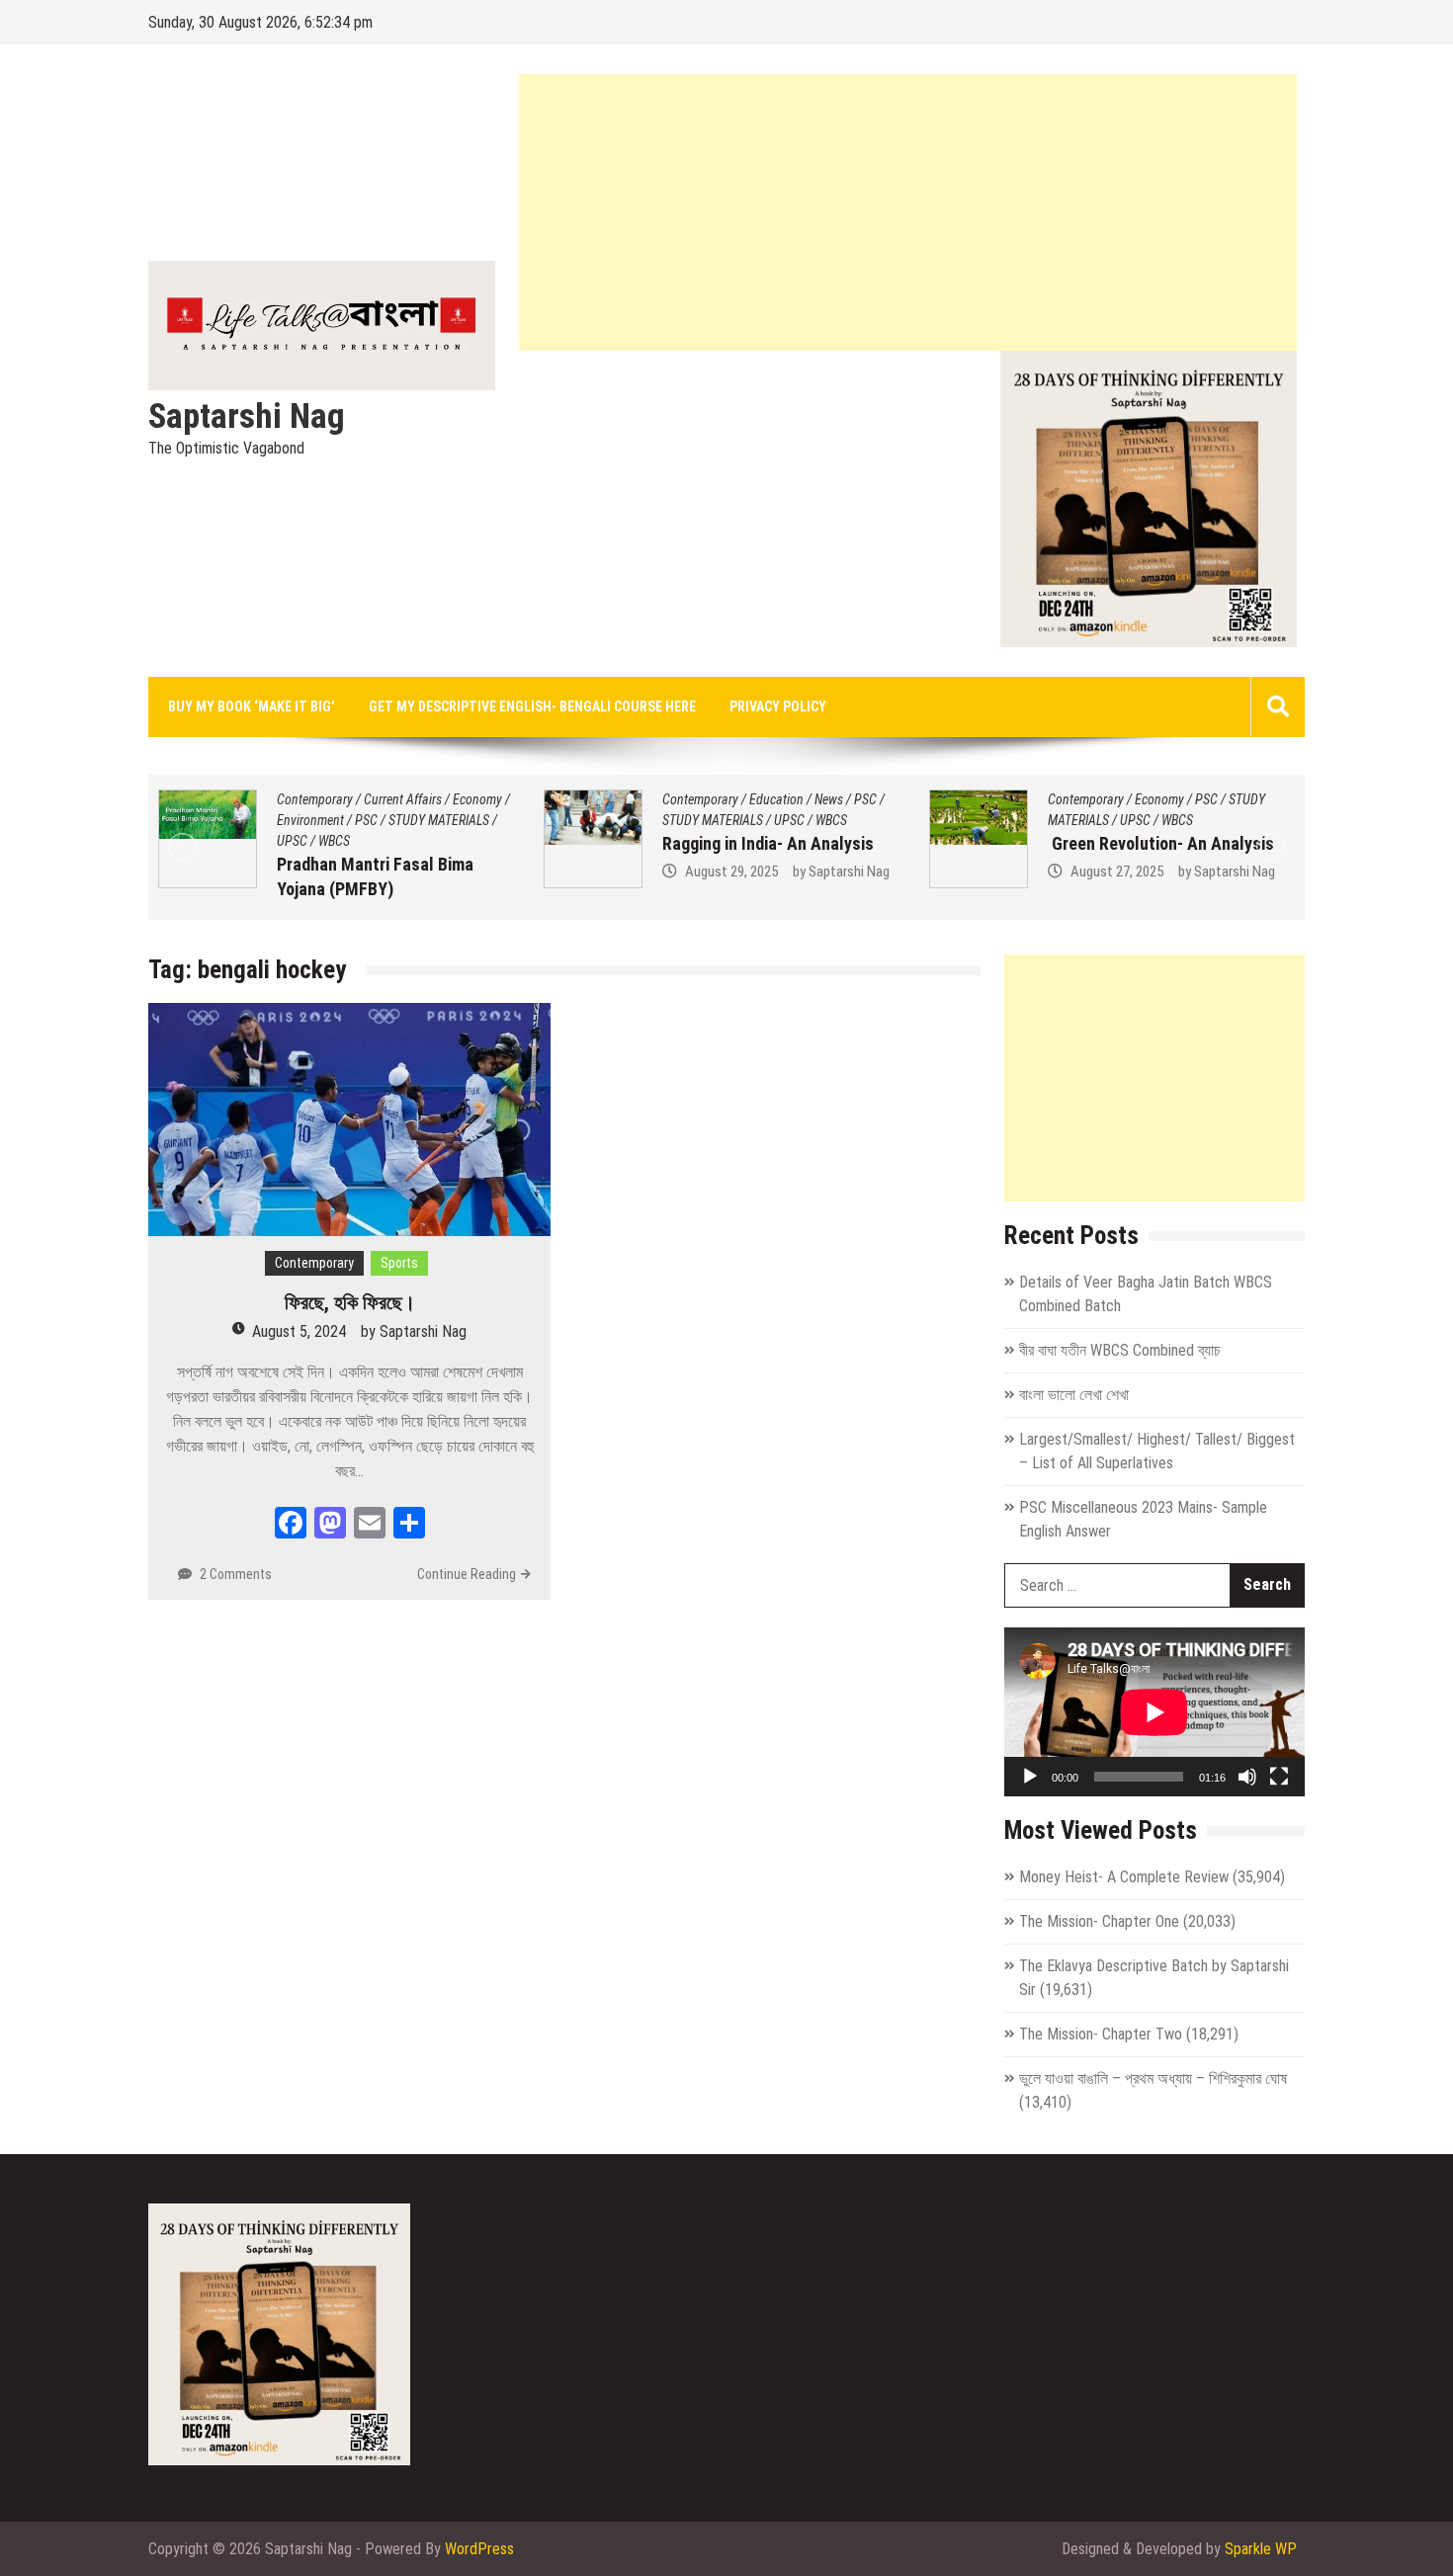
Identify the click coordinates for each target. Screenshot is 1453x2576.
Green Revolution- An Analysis (779, 843)
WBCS (450, 820)
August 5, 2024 (299, 1331)
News (447, 799)
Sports (399, 1263)
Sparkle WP (1261, 2549)
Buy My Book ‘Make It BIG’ (252, 706)
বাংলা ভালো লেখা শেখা (1074, 1395)
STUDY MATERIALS (331, 820)
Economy (778, 799)
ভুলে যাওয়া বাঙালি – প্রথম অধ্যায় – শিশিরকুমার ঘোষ (1153, 2078)
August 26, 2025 (1121, 896)
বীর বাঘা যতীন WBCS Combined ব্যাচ (1120, 1350)
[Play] (1030, 1777)
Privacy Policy (778, 706)
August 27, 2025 (735, 872)
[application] (1154, 1712)
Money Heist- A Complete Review (1124, 1877)
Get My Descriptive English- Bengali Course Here (532, 706)
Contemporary (319, 799)
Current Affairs (1178, 799)
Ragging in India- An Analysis (386, 843)
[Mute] (1247, 1777)
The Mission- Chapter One (1099, 1921)
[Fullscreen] (1279, 1777)
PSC (484, 799)
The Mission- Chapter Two (1101, 2034)
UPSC (408, 820)
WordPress (479, 2549)
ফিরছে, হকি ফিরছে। (350, 1302)
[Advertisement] (908, 212)
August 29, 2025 (350, 872)
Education (395, 799)
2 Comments (236, 1574)
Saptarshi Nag (247, 417)
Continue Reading (467, 1574)
